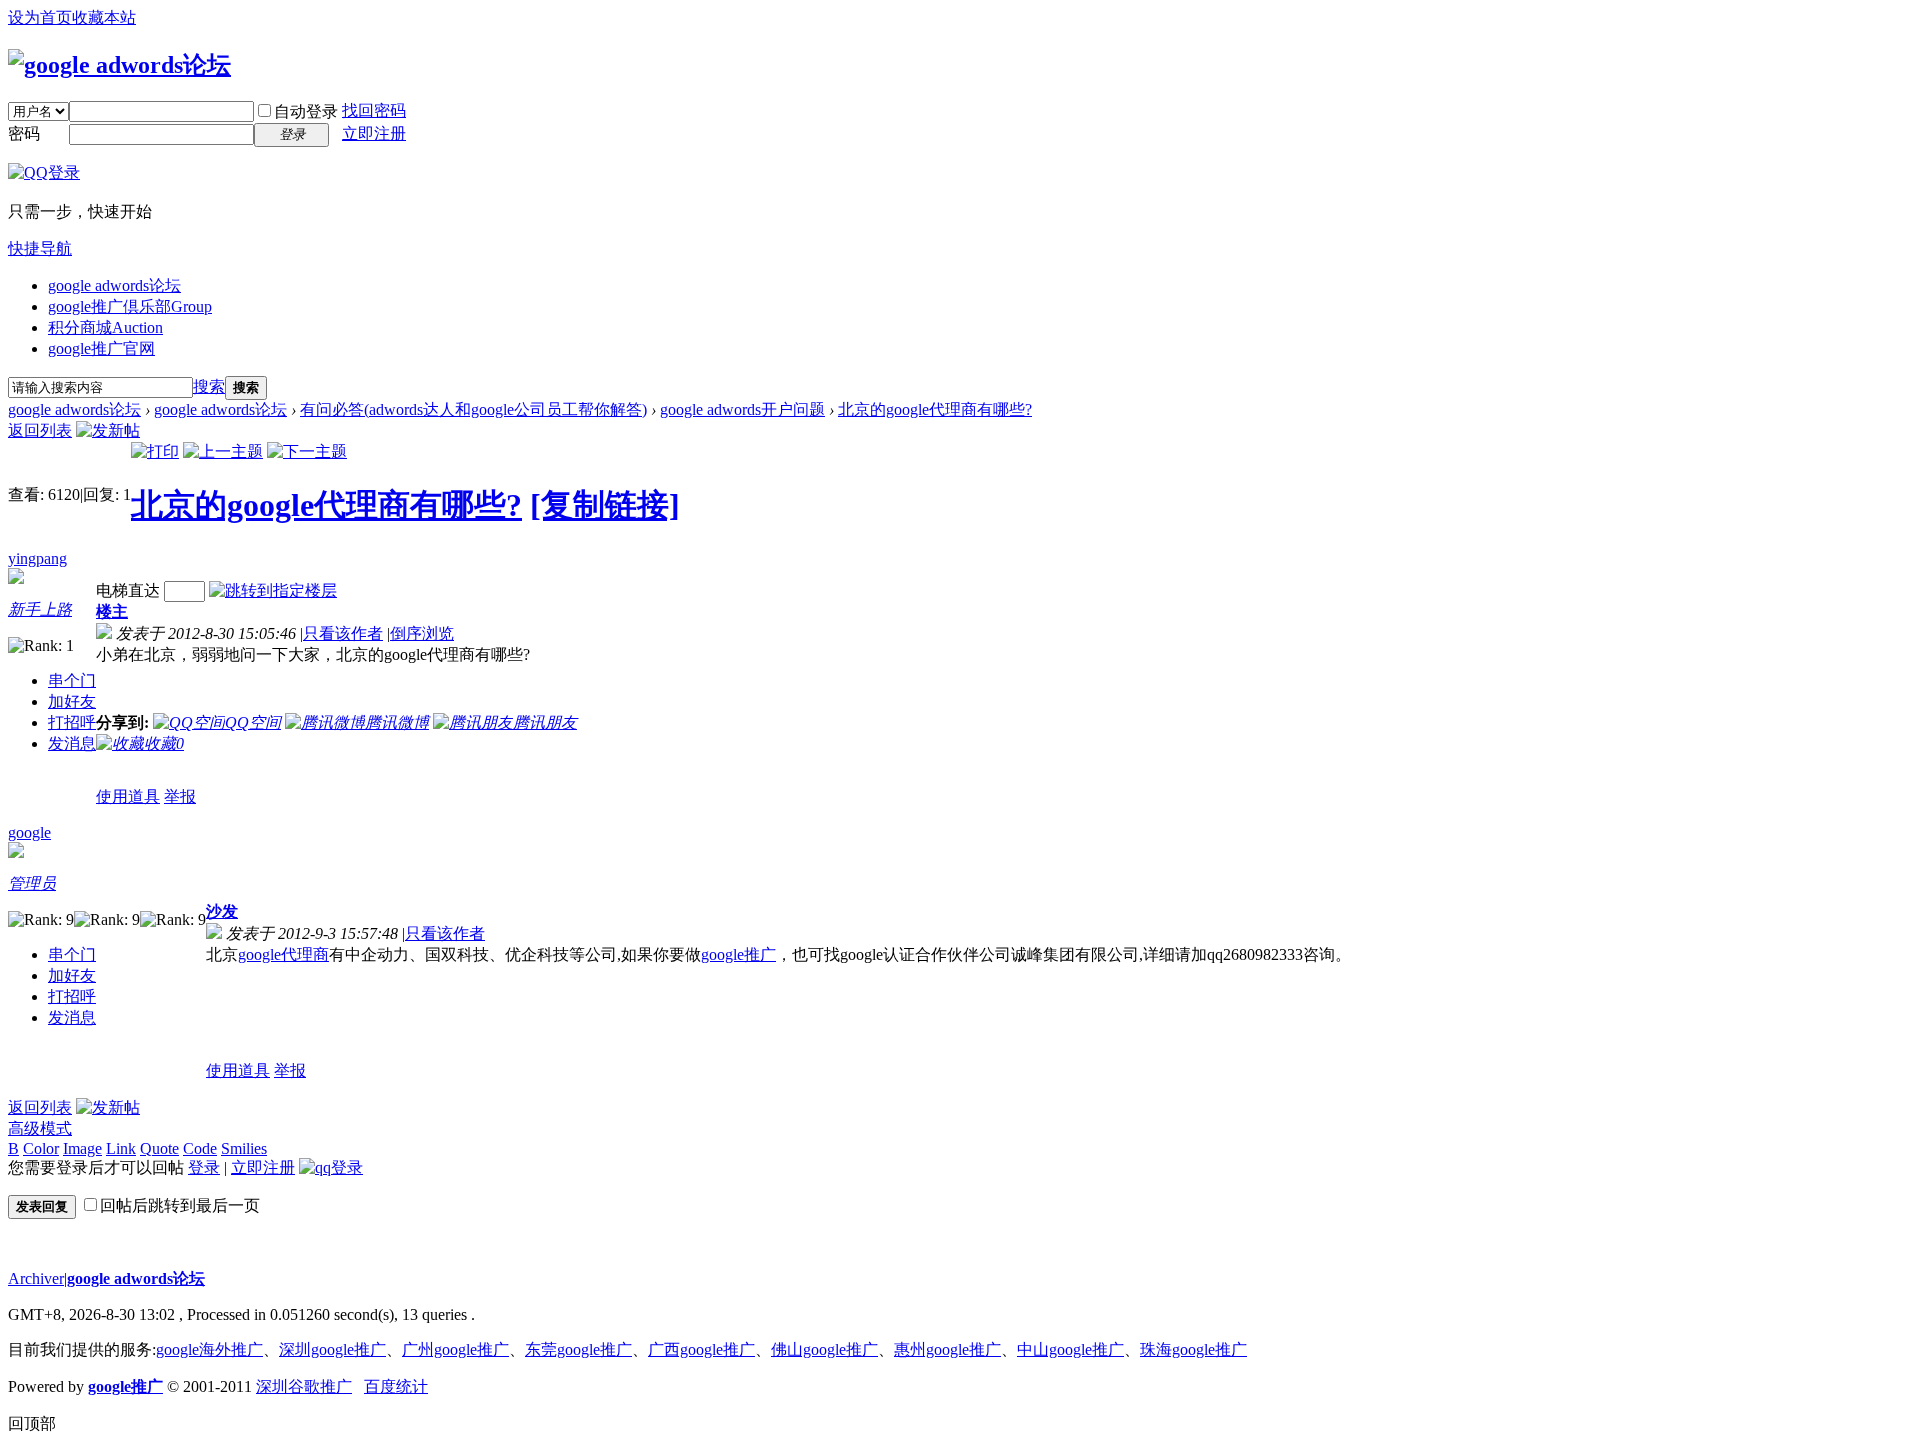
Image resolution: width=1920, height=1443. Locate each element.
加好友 (72, 701)
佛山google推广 (824, 1349)
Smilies (244, 1148)
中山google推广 (1070, 1349)
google (29, 832)
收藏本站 (104, 17)
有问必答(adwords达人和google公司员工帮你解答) (473, 409)
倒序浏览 (422, 633)
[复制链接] (605, 505)
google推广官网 (101, 348)
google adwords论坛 (114, 285)
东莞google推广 (578, 1349)
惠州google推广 (947, 1349)
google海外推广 (209, 1349)
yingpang (37, 558)
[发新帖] (108, 430)
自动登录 (306, 111)
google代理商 (283, 954)
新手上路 (40, 609)
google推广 (738, 954)
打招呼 (72, 722)
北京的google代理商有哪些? (935, 409)
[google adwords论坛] (119, 65)
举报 (180, 796)
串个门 (72, 680)
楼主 (112, 611)
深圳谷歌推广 (304, 1386)
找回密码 (374, 110)
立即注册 (374, 133)
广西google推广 (701, 1349)
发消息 (72, 743)
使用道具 (128, 796)
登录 (204, 1167)
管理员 (32, 883)
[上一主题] (223, 451)
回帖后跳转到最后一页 (180, 1205)
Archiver (36, 1278)
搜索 (209, 386)
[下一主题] (307, 451)
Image (82, 1148)
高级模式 (40, 1128)
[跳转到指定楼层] (273, 590)
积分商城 (105, 327)
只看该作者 (343, 633)
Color (41, 1148)
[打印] (155, 451)
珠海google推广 (1193, 1349)
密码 (24, 133)
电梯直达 (128, 590)
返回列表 (40, 430)
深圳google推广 (332, 1349)
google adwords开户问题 (742, 409)
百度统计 (396, 1386)
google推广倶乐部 (130, 306)
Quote (159, 1148)
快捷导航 (40, 248)
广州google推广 (455, 1349)
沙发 (222, 911)
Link (121, 1148)
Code (200, 1148)
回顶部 (32, 1423)
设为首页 (40, 17)
